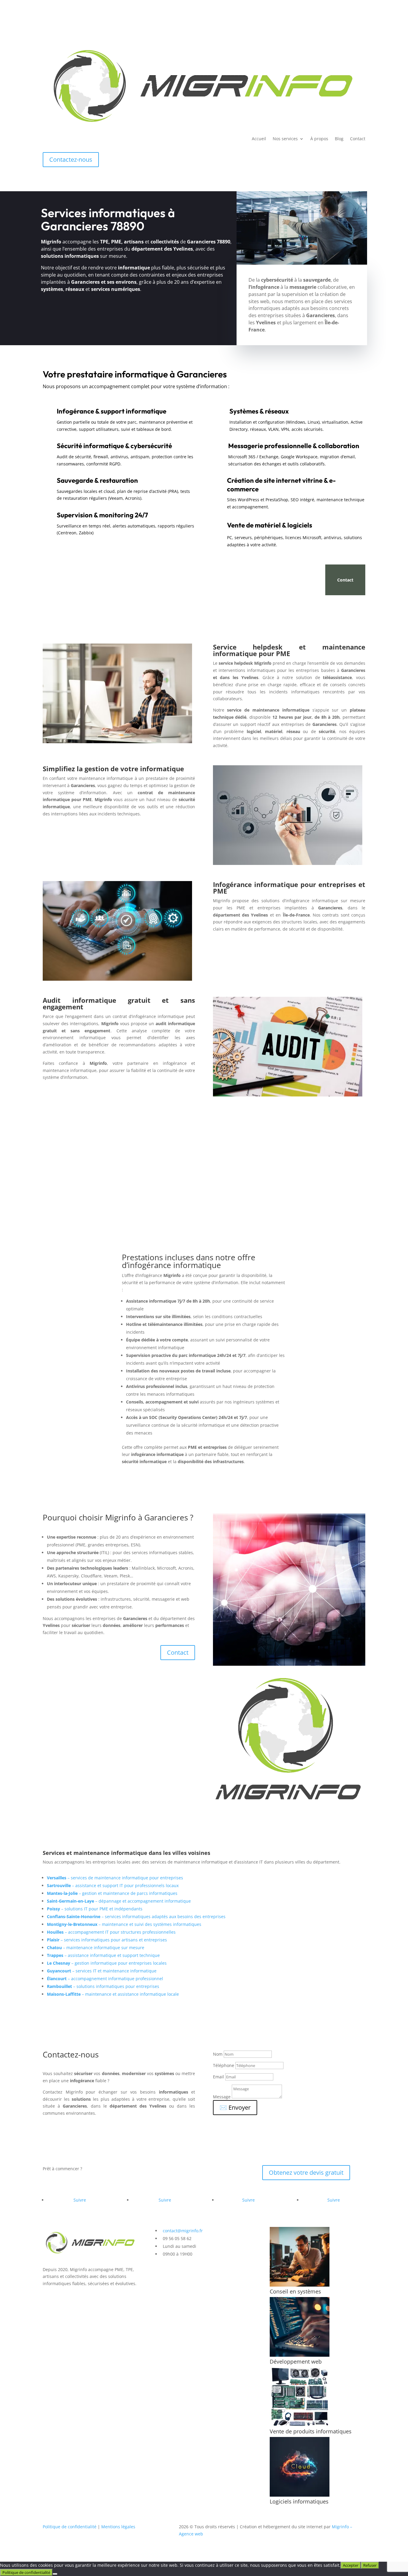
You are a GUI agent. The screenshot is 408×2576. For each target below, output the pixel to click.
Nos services (285, 139)
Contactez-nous (71, 159)
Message (222, 2097)
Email (218, 2077)
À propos (319, 139)
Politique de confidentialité (70, 2527)
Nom (218, 2054)
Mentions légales (118, 2527)
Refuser (370, 2565)
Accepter (351, 2565)
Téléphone (224, 2065)
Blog (339, 139)
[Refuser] (55, 2574)
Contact (358, 139)
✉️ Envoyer (235, 2107)
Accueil (259, 139)
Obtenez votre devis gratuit (306, 2172)
